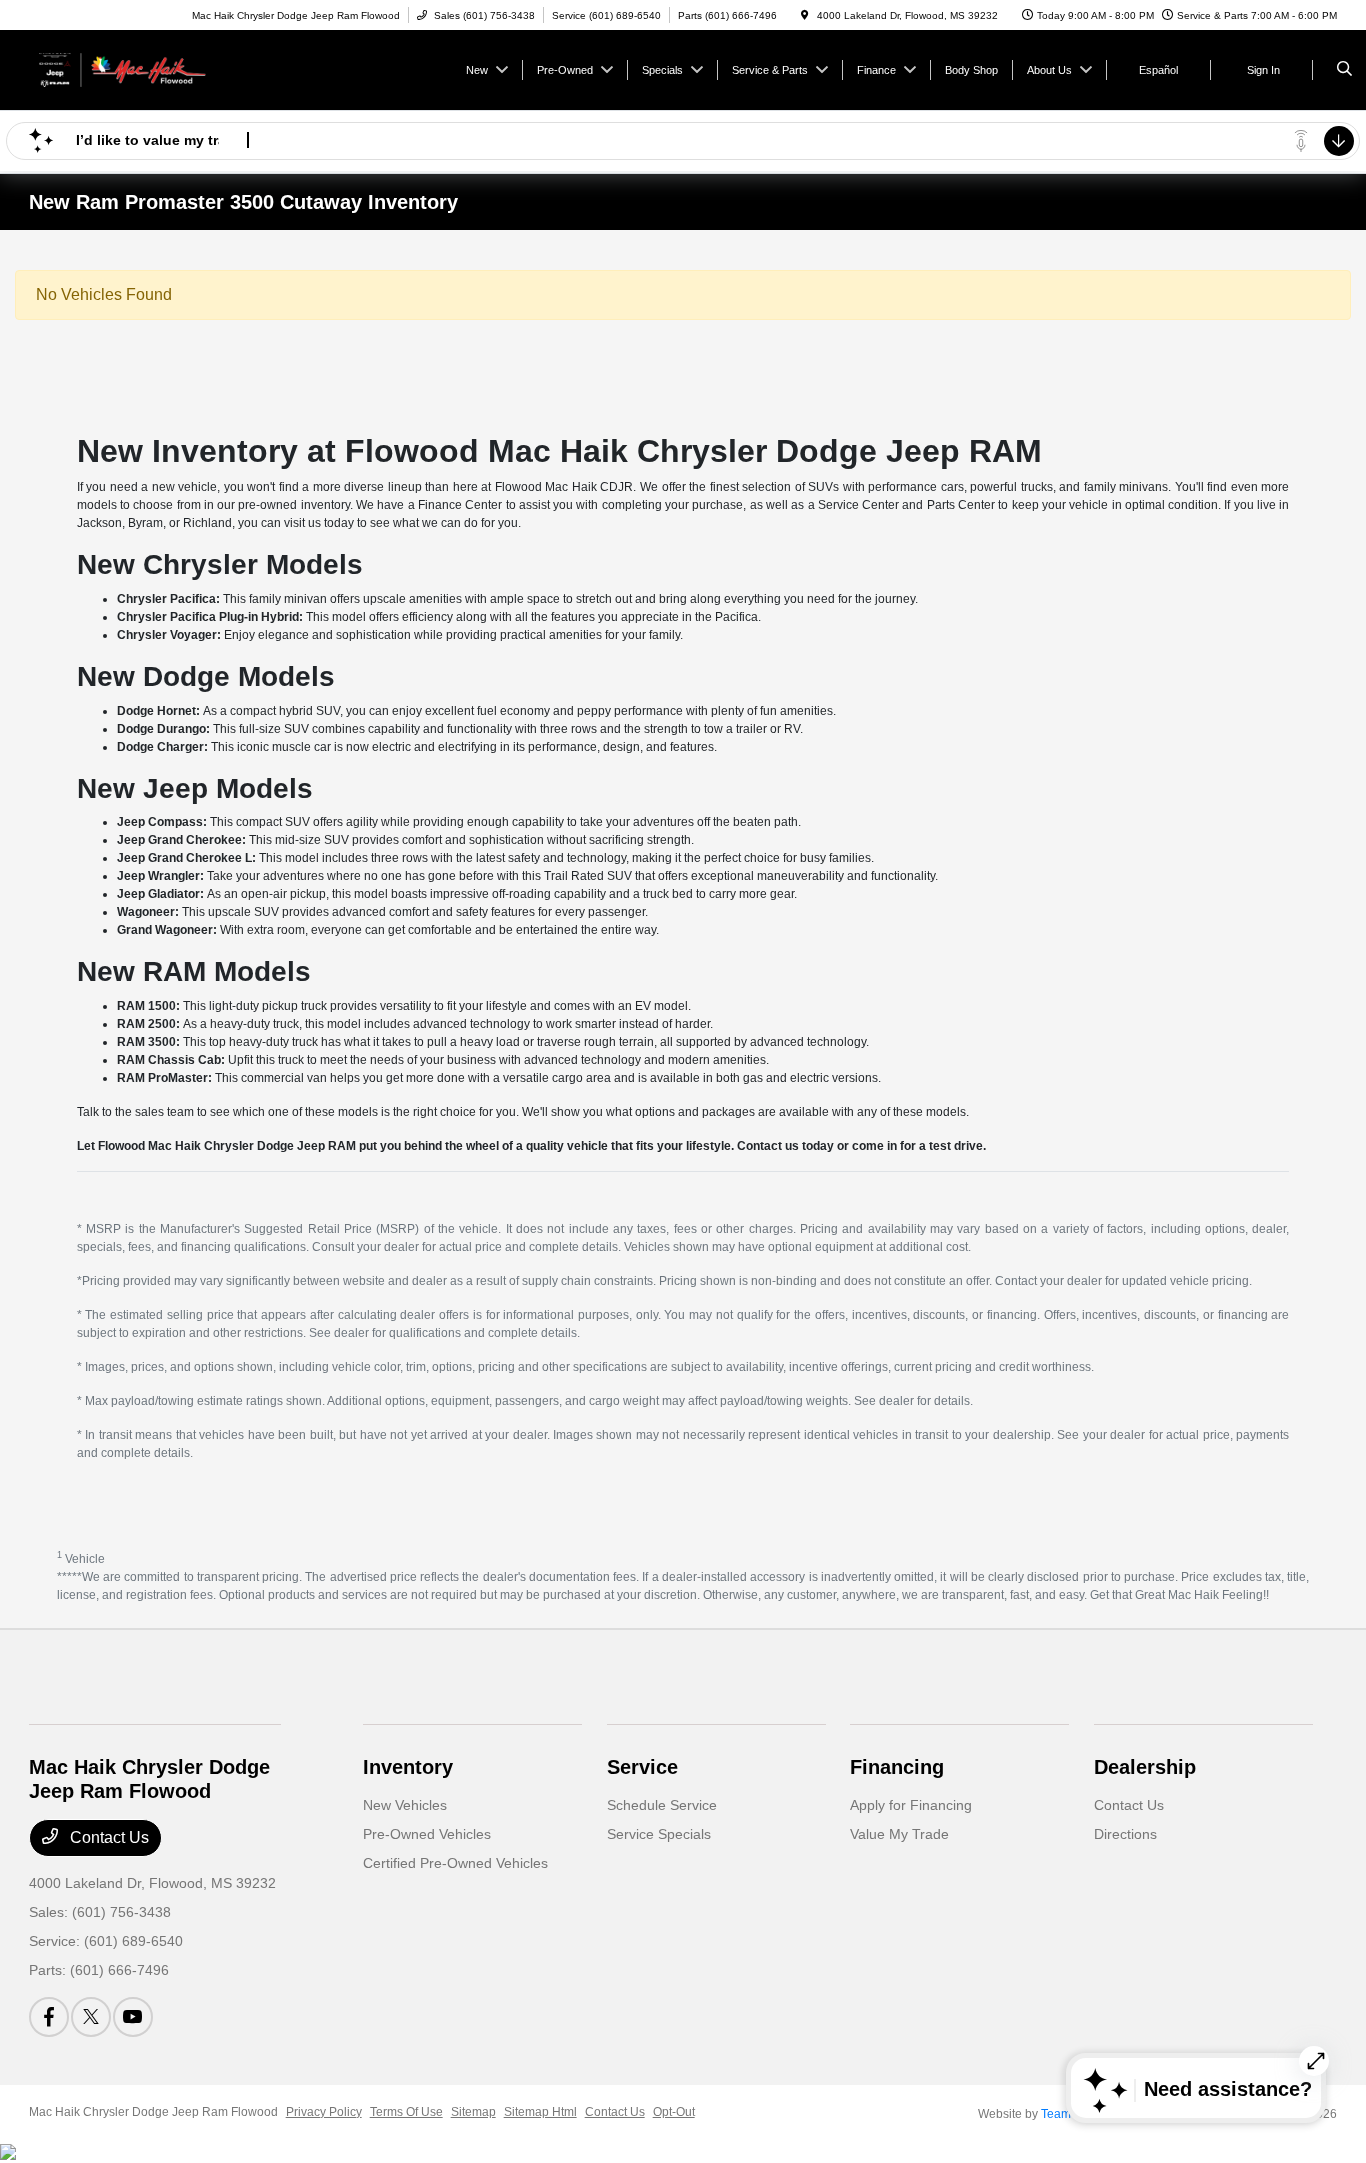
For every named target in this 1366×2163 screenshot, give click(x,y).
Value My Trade (899, 1834)
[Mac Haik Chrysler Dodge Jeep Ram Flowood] (119, 68)
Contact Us (107, 1837)
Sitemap (473, 2112)
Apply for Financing (911, 1805)
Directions (1125, 1834)
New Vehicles (405, 1805)
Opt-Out (674, 2112)
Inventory (408, 1767)
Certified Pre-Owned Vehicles (455, 1863)
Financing (897, 1767)
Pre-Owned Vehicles (427, 1834)
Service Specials (659, 1834)
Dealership (1145, 1767)
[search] (1344, 70)
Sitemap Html (540, 2112)
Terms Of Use (406, 2112)
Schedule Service (662, 1805)
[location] (805, 15)
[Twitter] (91, 2017)
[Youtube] (133, 2017)
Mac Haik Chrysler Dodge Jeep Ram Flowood (153, 2112)
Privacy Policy (324, 2112)
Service (642, 1767)
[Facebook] (49, 2017)
